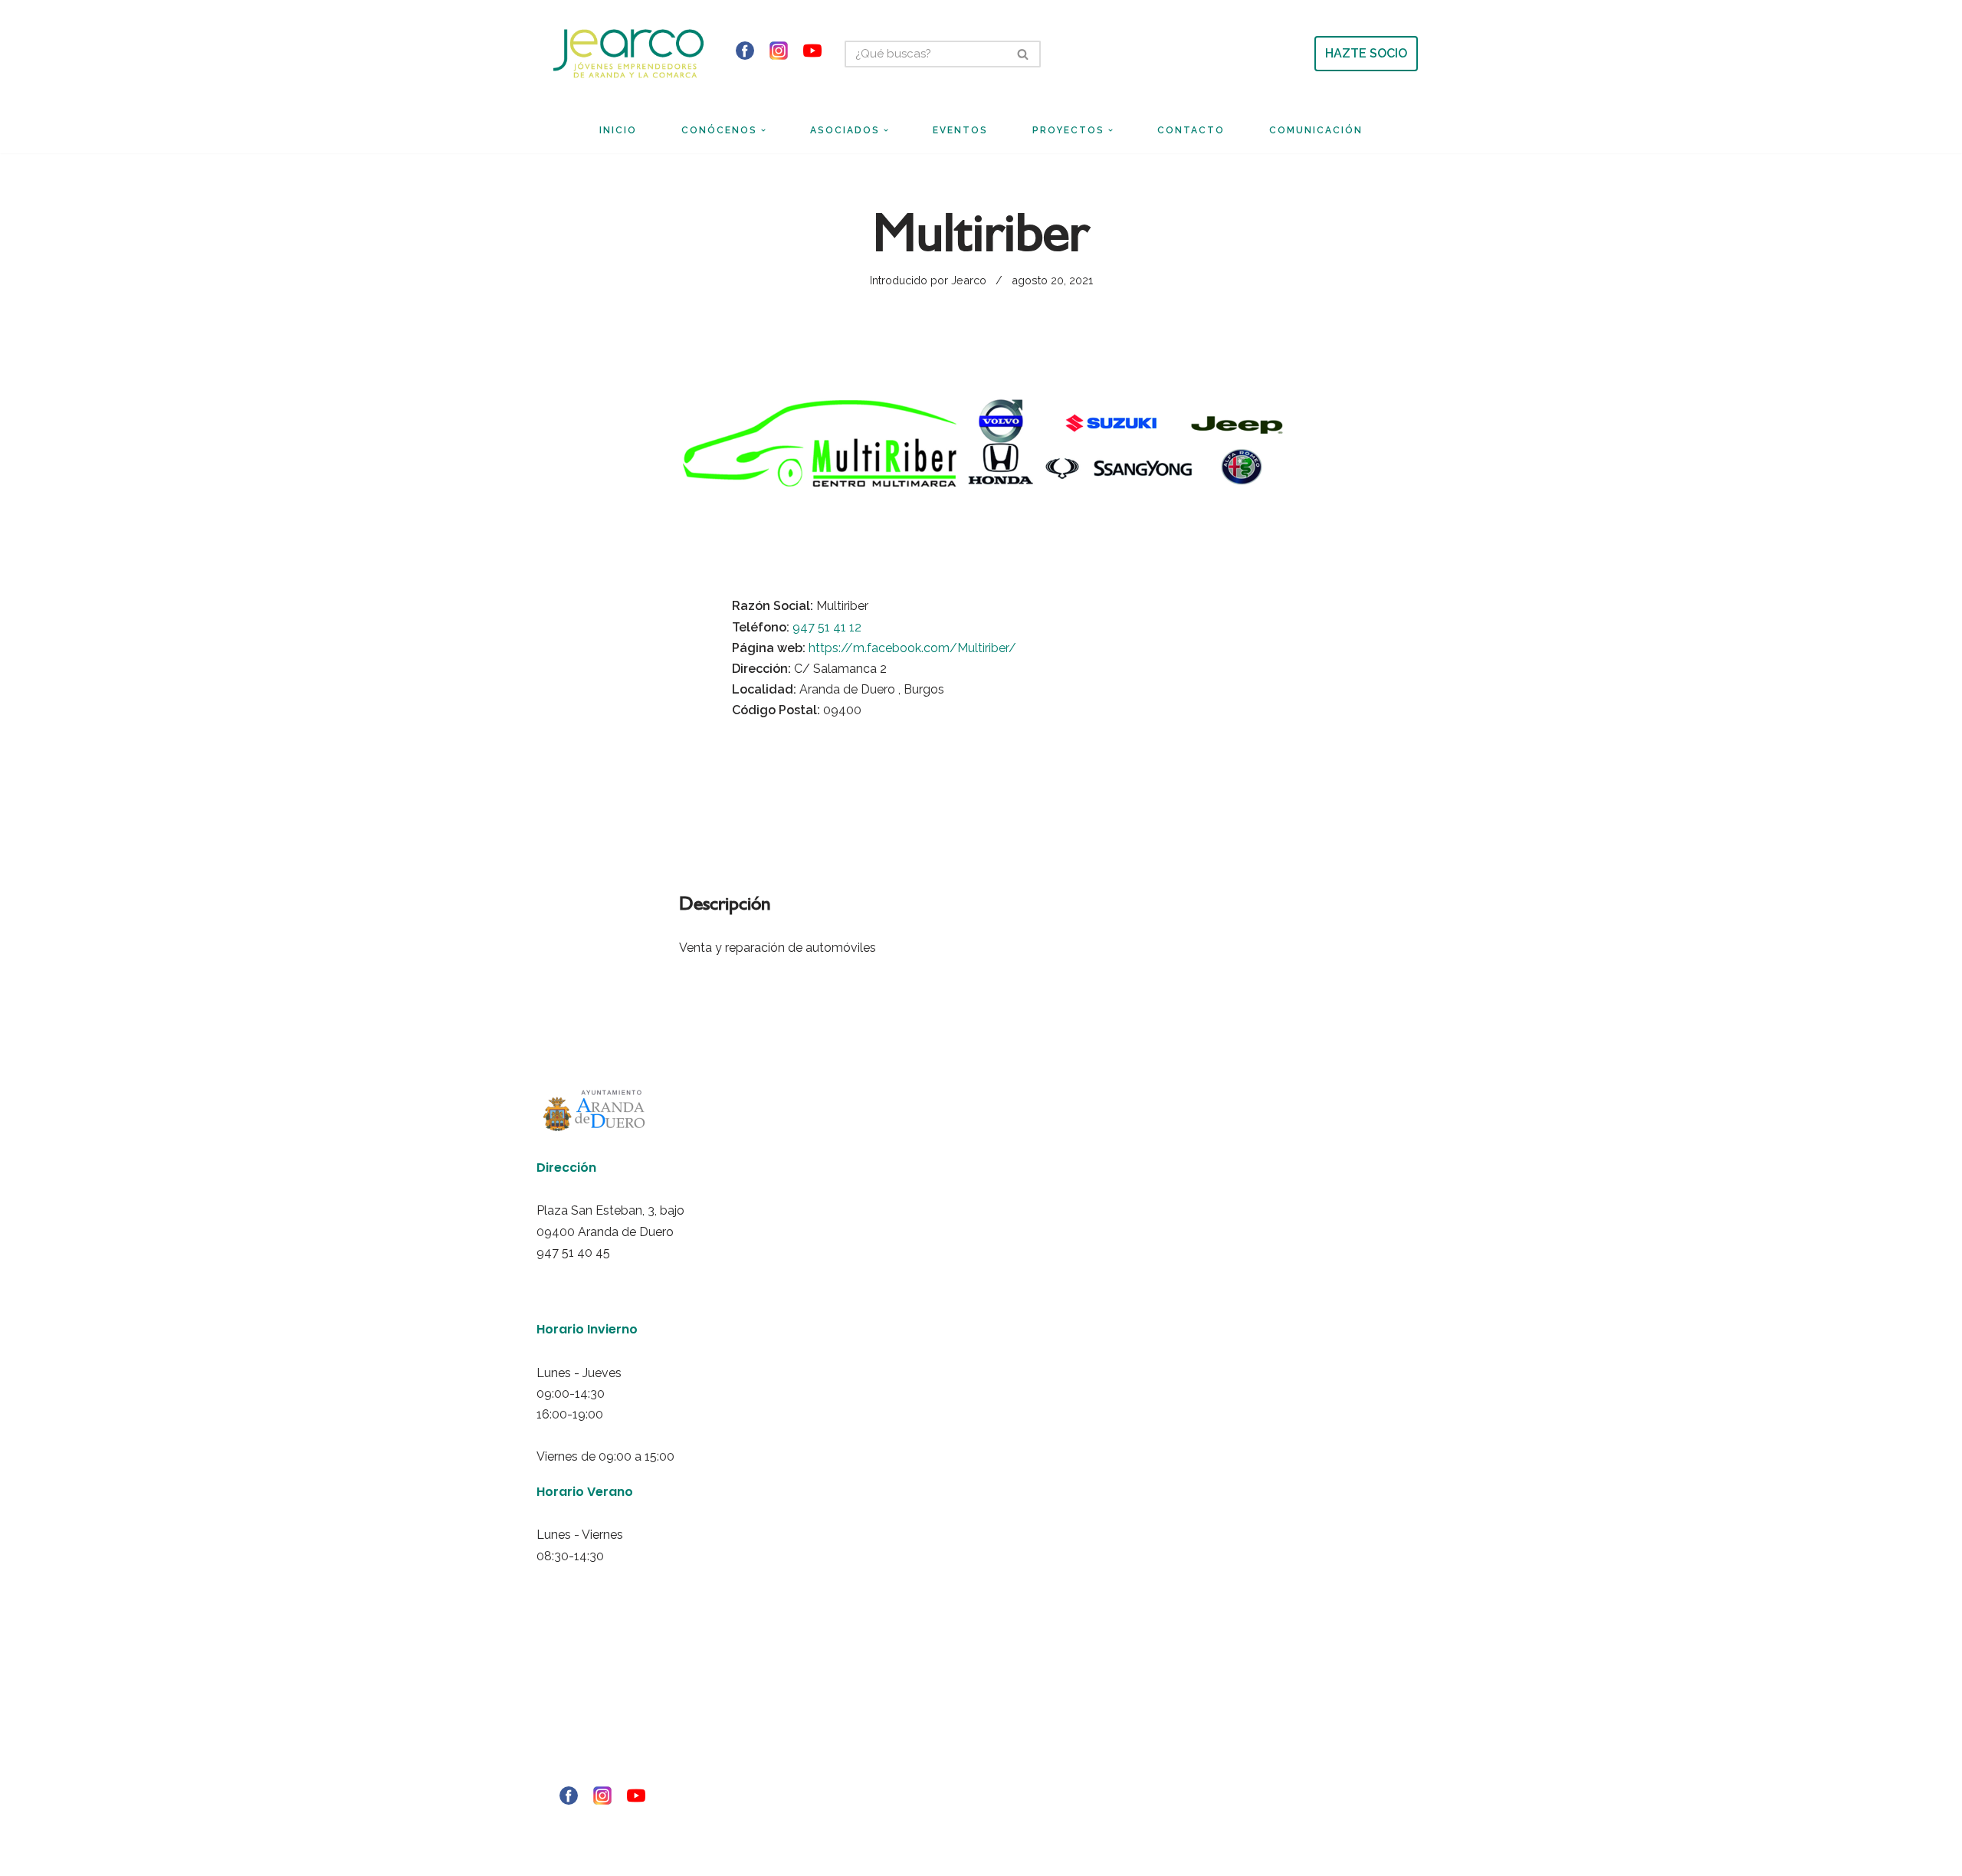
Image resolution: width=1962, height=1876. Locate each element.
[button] (763, 130)
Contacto (1191, 130)
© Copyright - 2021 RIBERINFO (591, 1824)
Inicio (618, 130)
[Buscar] (1024, 54)
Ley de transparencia (576, 1773)
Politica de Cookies (571, 1732)
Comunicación (1316, 130)
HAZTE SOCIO (1366, 53)
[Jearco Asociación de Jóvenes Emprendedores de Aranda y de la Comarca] (628, 53)
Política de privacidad (576, 1711)
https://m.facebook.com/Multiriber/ (912, 648)
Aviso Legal (556, 1691)
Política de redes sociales (584, 1753)
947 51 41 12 (827, 627)
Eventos (960, 130)
